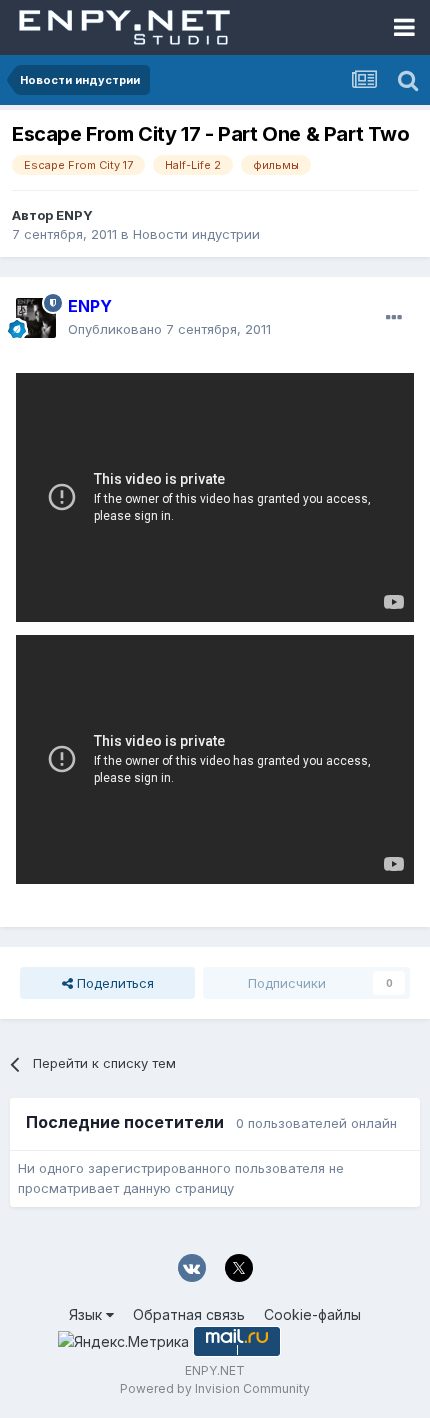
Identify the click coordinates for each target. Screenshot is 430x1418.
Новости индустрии (196, 234)
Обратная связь (189, 1314)
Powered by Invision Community (215, 1388)
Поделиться (113, 983)
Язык (87, 1314)
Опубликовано (169, 329)
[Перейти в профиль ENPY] (36, 318)
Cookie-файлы (312, 1314)
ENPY (74, 215)
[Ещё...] (394, 318)
